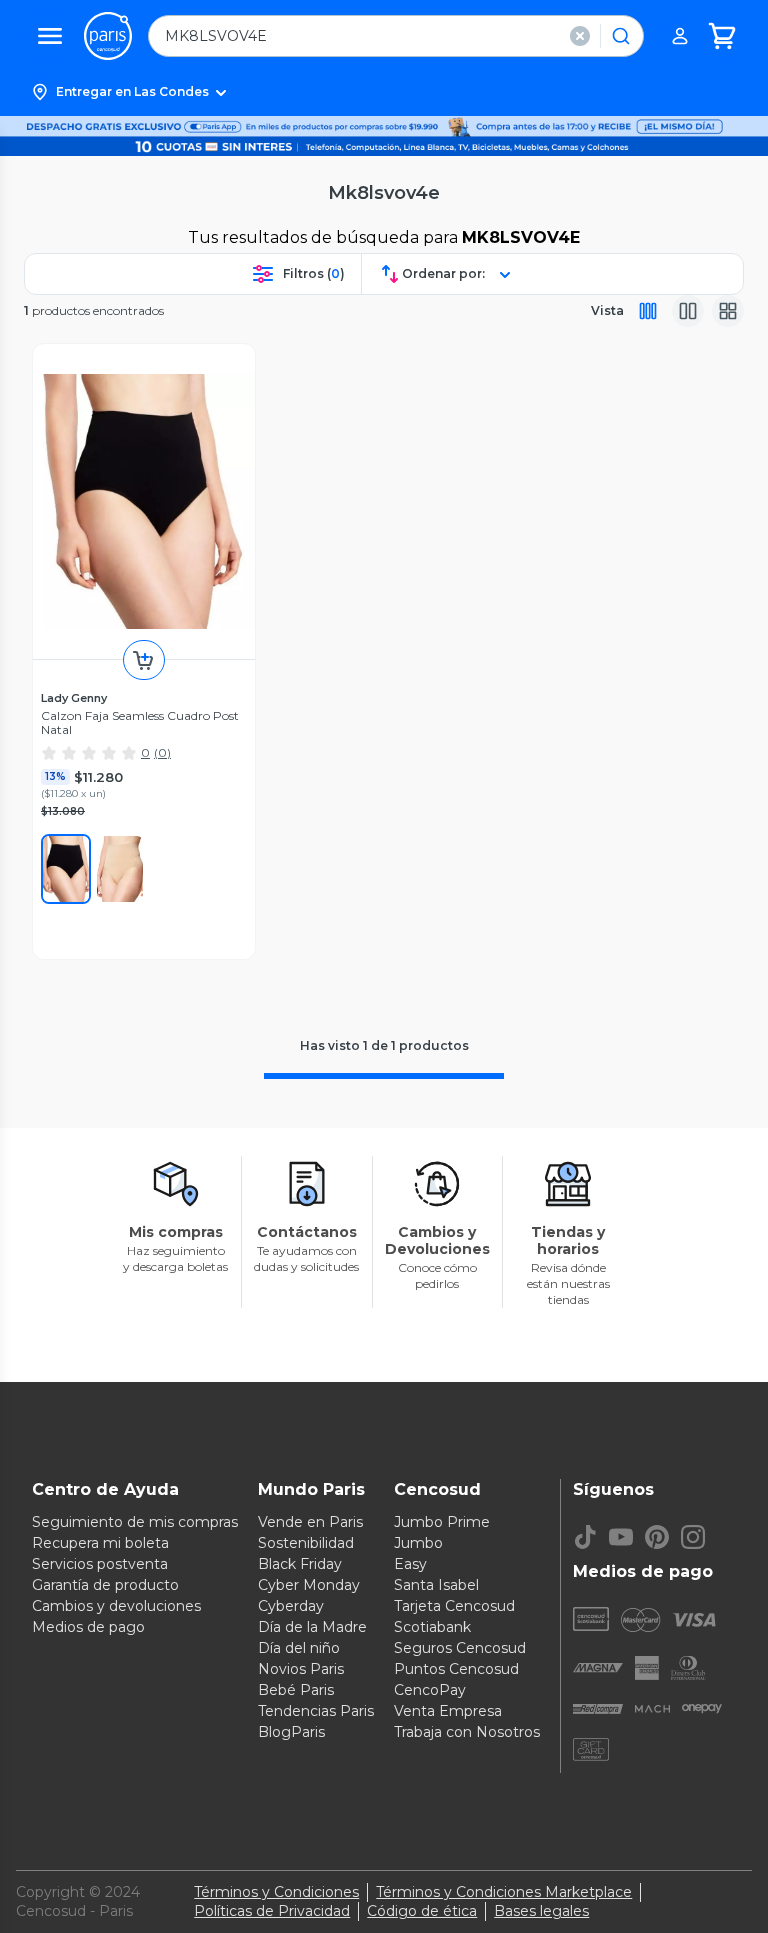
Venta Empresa (448, 1711)
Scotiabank (432, 1627)
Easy (410, 1564)
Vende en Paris (310, 1522)
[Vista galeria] (728, 311)
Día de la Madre (312, 1627)
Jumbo (418, 1543)
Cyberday (291, 1606)
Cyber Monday (309, 1585)
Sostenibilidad (306, 1543)
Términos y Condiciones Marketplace (504, 1892)
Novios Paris (301, 1669)
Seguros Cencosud (460, 1648)
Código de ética (422, 1911)
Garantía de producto (105, 1585)
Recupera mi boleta (100, 1543)
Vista (607, 310)
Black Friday (300, 1564)
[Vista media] (688, 311)
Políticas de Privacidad (272, 1911)
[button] (384, 92)
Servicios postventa (100, 1564)
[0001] (66, 869)
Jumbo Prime (442, 1522)
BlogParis (291, 1732)
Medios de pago (88, 1627)
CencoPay (430, 1690)
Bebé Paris (296, 1690)
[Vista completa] (648, 311)
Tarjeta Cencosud (454, 1606)
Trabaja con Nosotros (467, 1732)
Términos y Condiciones (276, 1892)
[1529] (120, 869)
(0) (162, 752)
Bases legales (541, 1911)
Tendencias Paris (316, 1711)
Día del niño (299, 1648)
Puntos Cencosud (456, 1669)
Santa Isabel (436, 1585)
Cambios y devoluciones (116, 1606)
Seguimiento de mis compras (135, 1522)
